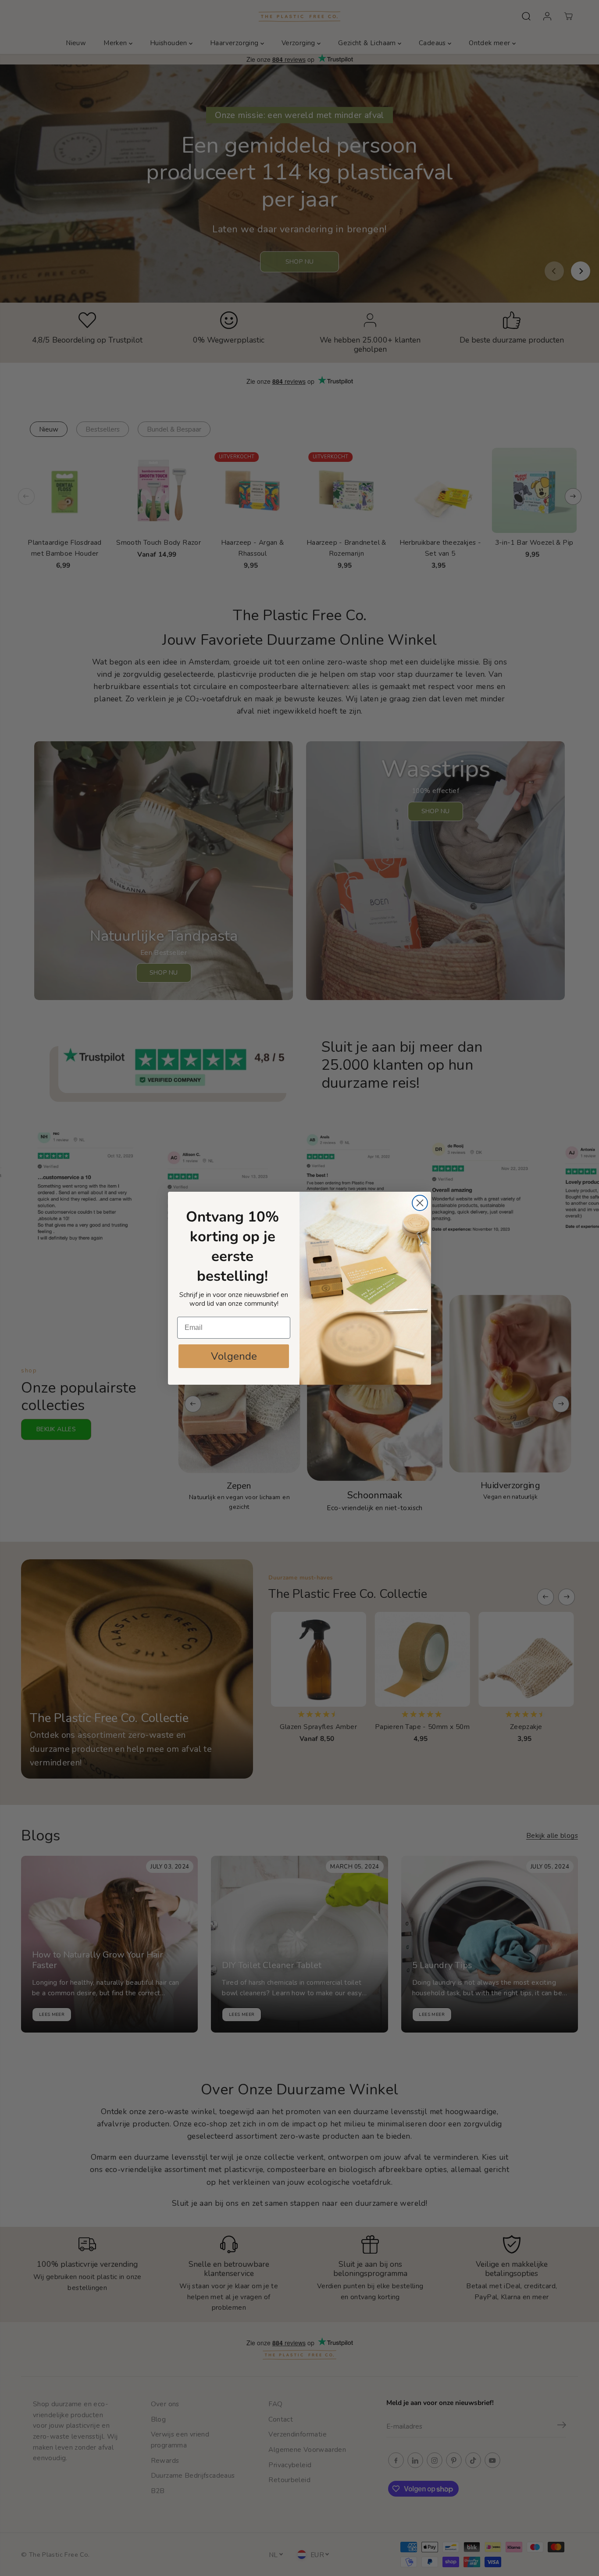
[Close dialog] (420, 1203)
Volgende (234, 1356)
